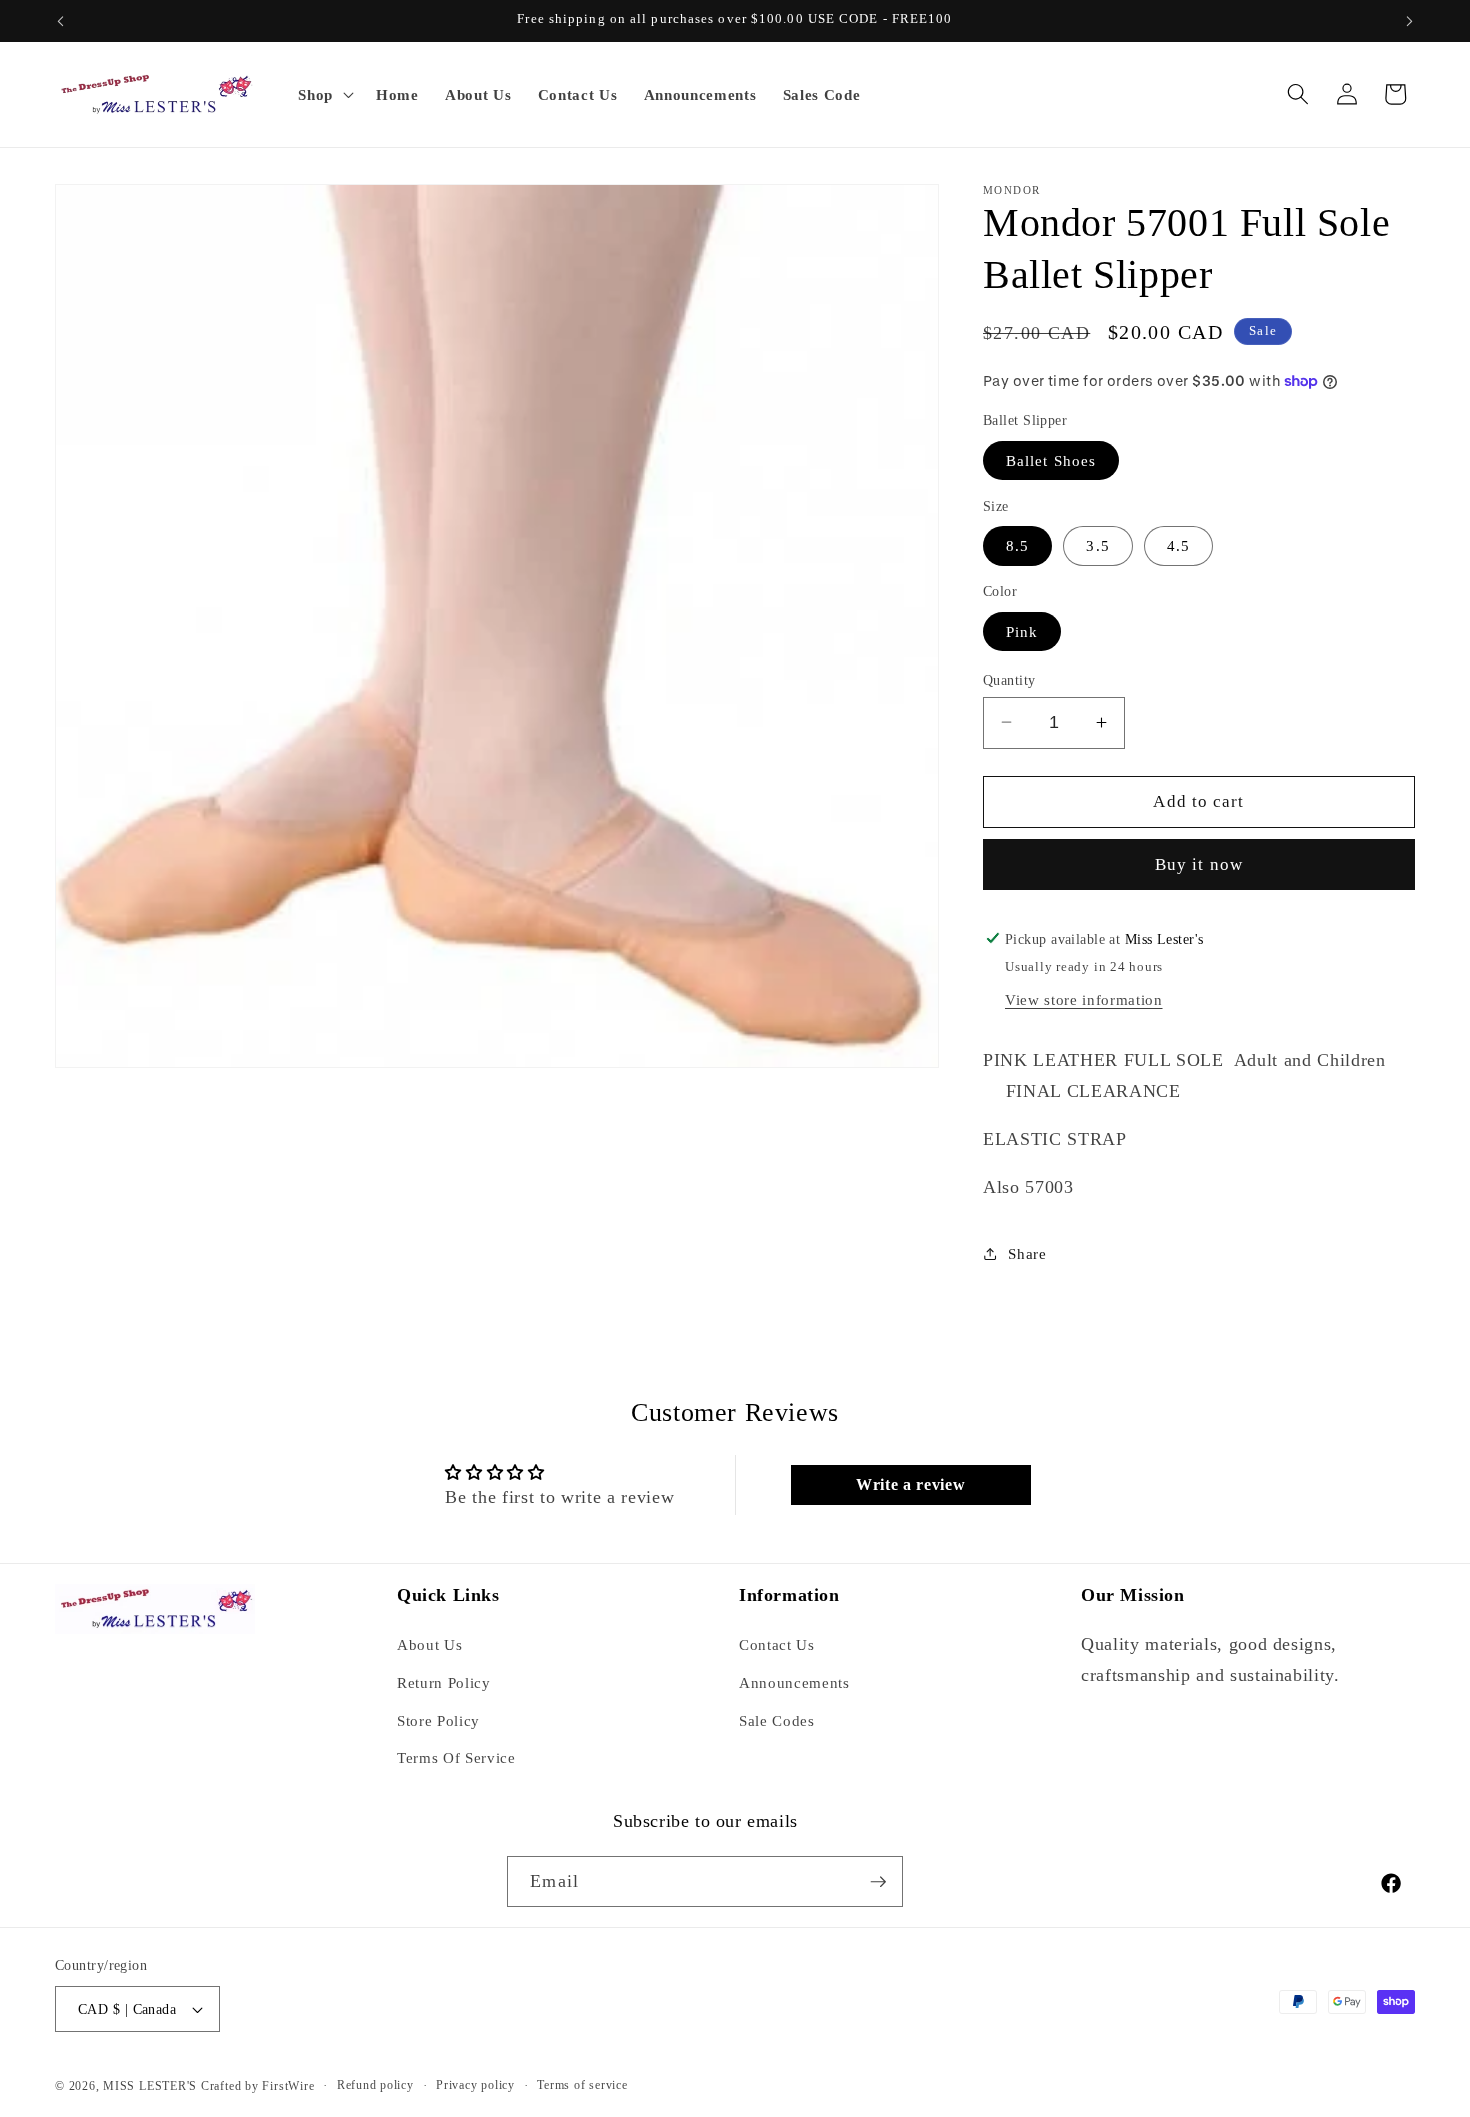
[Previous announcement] (61, 21)
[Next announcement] (1410, 21)
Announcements (794, 1682)
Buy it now (1199, 864)
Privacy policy (475, 2085)
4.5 (1178, 545)
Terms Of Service (456, 1757)
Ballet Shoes (1051, 459)
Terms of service (582, 2085)
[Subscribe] (878, 1882)
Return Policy (444, 1682)
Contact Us (777, 1644)
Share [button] (1027, 1252)
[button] (324, 94)
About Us (429, 1644)
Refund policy (375, 2085)
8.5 (1017, 545)
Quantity (1009, 679)
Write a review (910, 1484)
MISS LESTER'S (152, 2086)
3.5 (1097, 545)
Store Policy (438, 1720)
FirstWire (287, 2086)
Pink (1022, 630)
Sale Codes (777, 1720)
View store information (1084, 999)
